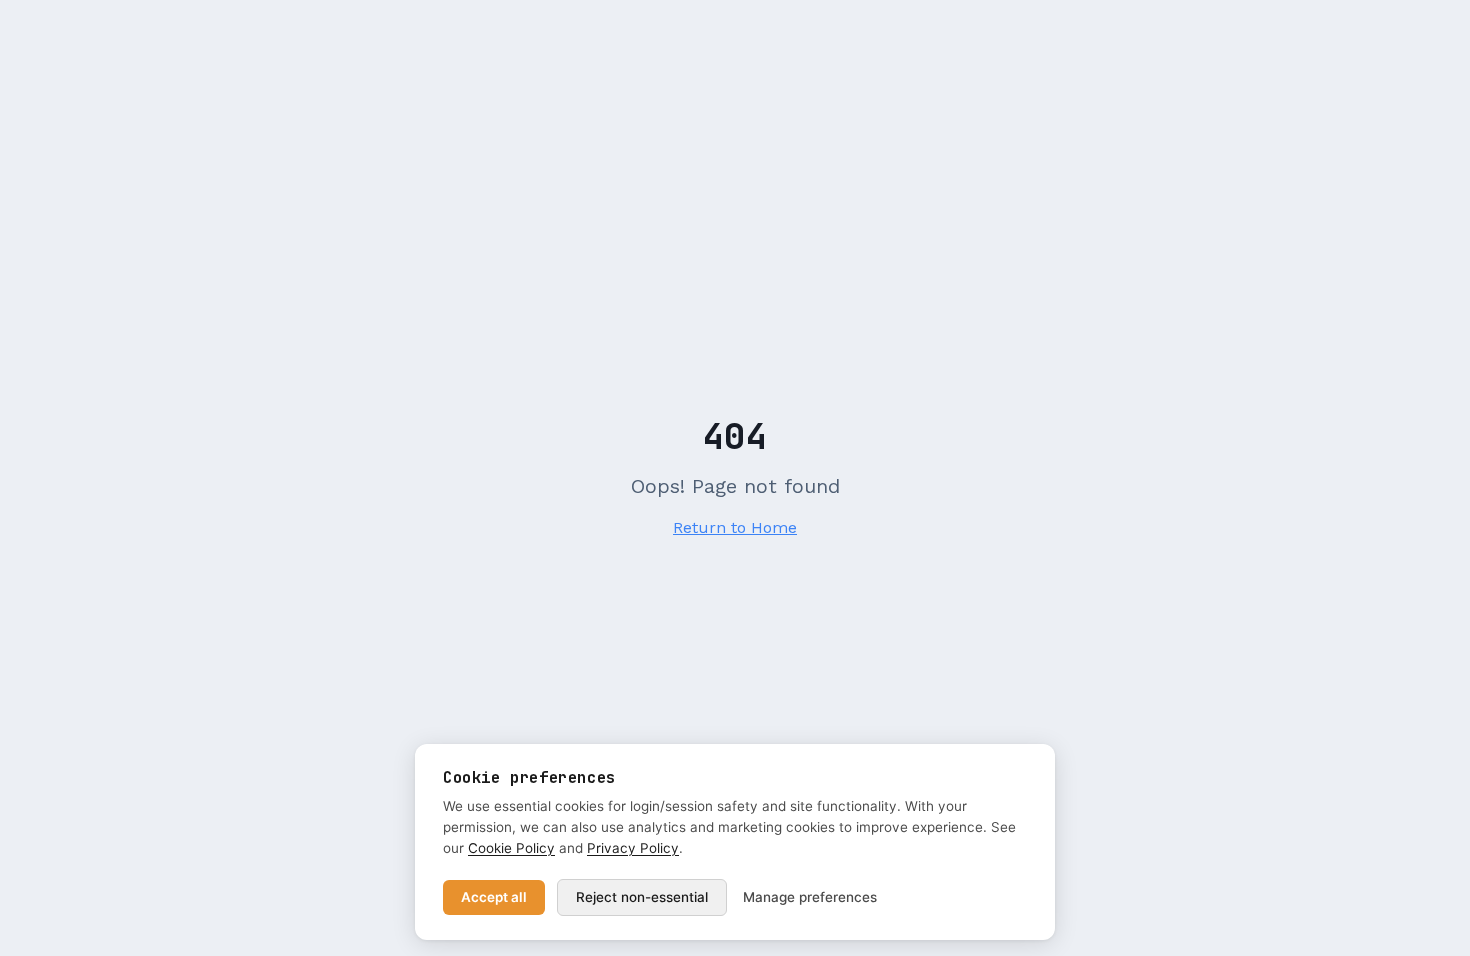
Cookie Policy (511, 848)
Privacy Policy (633, 848)
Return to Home (735, 527)
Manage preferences (810, 897)
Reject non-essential (642, 897)
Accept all (494, 897)
